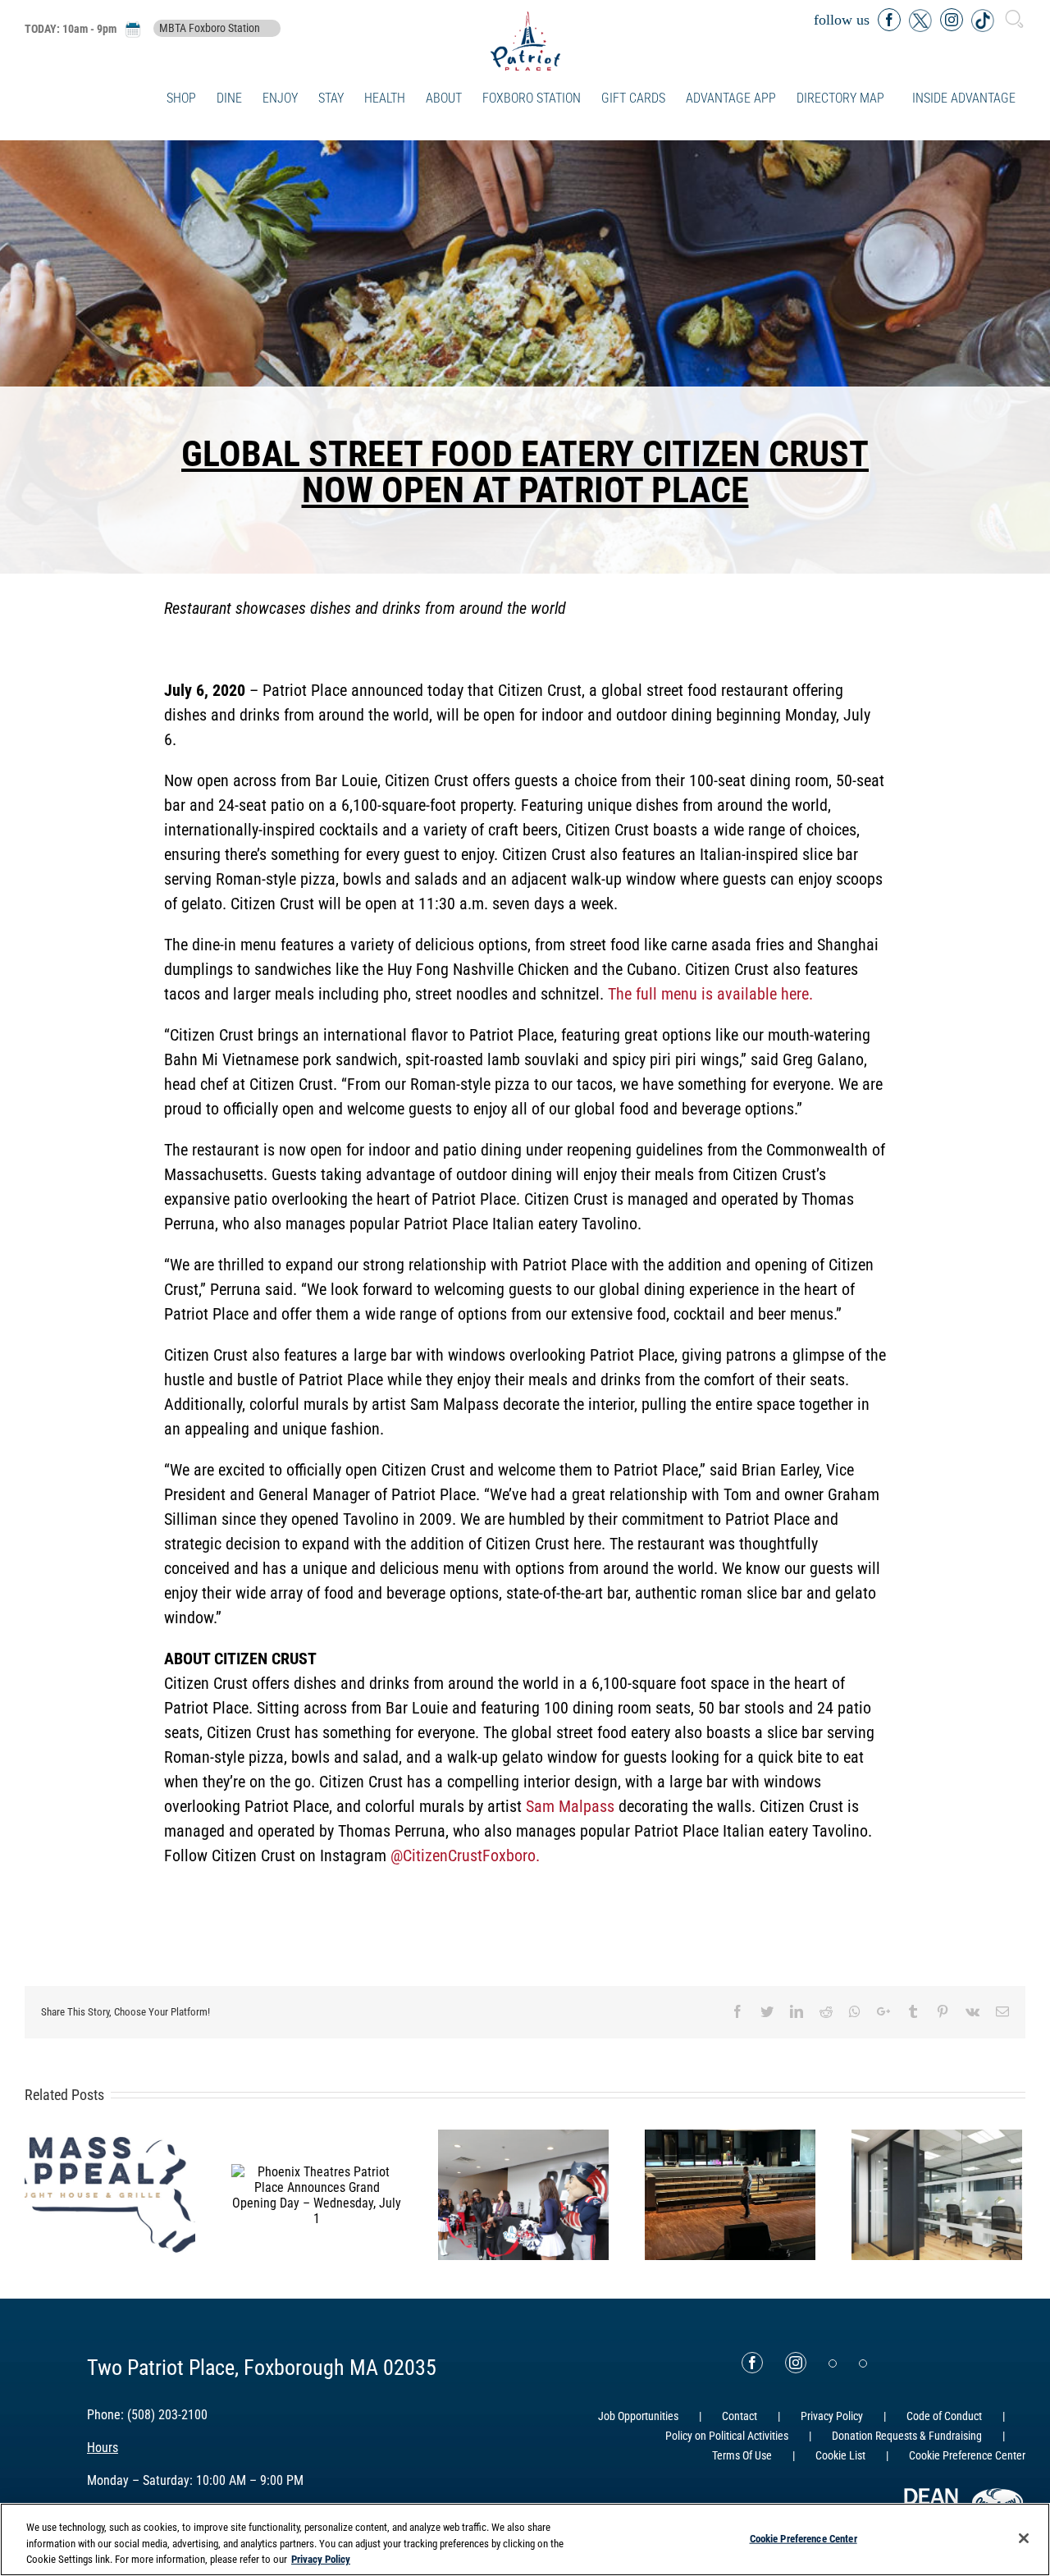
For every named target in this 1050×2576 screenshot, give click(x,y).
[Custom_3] (833, 2363)
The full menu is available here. (710, 994)
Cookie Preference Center (803, 2538)
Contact (740, 2416)
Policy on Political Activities (727, 2436)
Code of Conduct (944, 2416)
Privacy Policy (832, 2416)
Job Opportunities (638, 2416)
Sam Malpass (570, 1806)
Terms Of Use (742, 2455)
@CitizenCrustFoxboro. (465, 1855)
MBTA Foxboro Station (210, 29)
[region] (525, 2539)
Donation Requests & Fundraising (907, 2436)
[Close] (1024, 2538)
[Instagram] (796, 2363)
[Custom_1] (863, 2363)
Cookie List (840, 2455)
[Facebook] (752, 2363)
